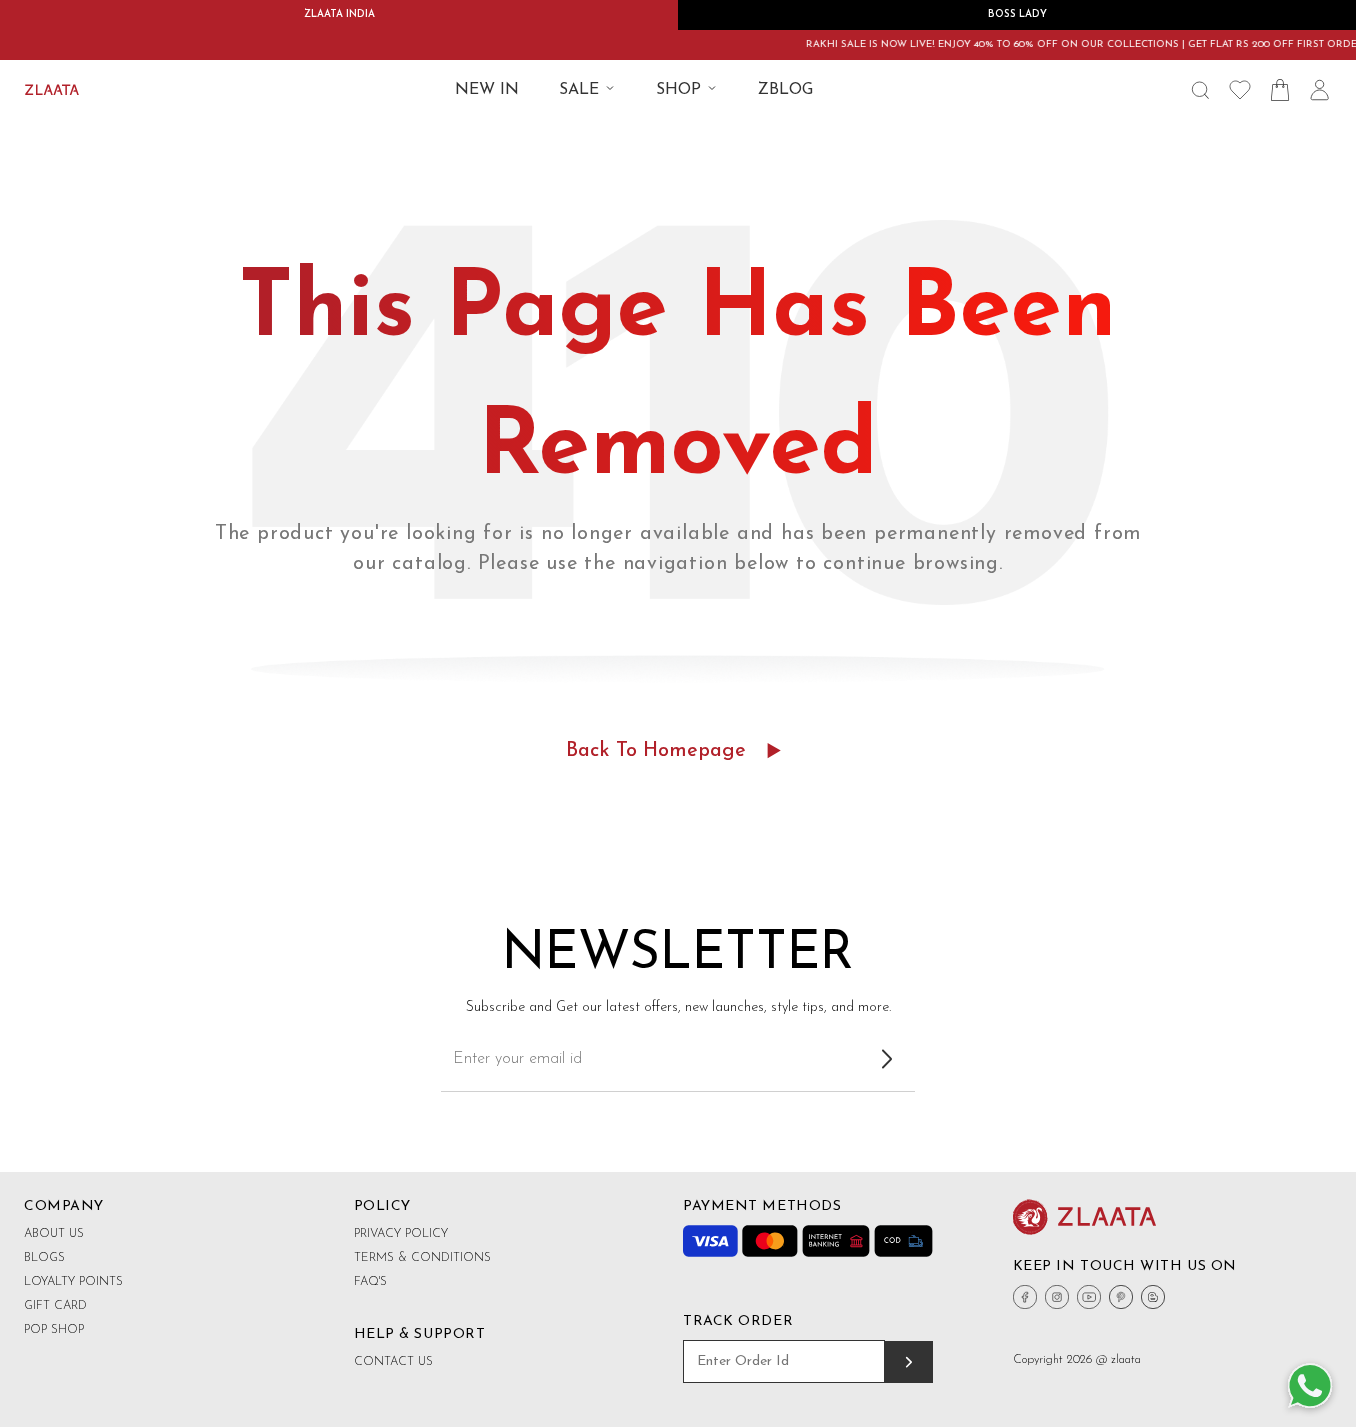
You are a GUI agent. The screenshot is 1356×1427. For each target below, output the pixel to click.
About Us (54, 1234)
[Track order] (909, 1362)
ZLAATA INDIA (339, 14)
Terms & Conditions (422, 1258)
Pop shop (54, 1330)
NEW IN (487, 90)
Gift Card (55, 1306)
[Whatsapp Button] (1310, 1387)
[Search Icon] (1200, 90)
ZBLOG (785, 90)
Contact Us (393, 1362)
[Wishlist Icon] (1240, 90)
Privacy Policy (401, 1234)
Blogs (44, 1258)
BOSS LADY (1017, 14)
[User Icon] (1320, 90)
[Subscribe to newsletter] (887, 1059)
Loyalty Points (73, 1282)
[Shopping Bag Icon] (1280, 90)
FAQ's (370, 1282)
